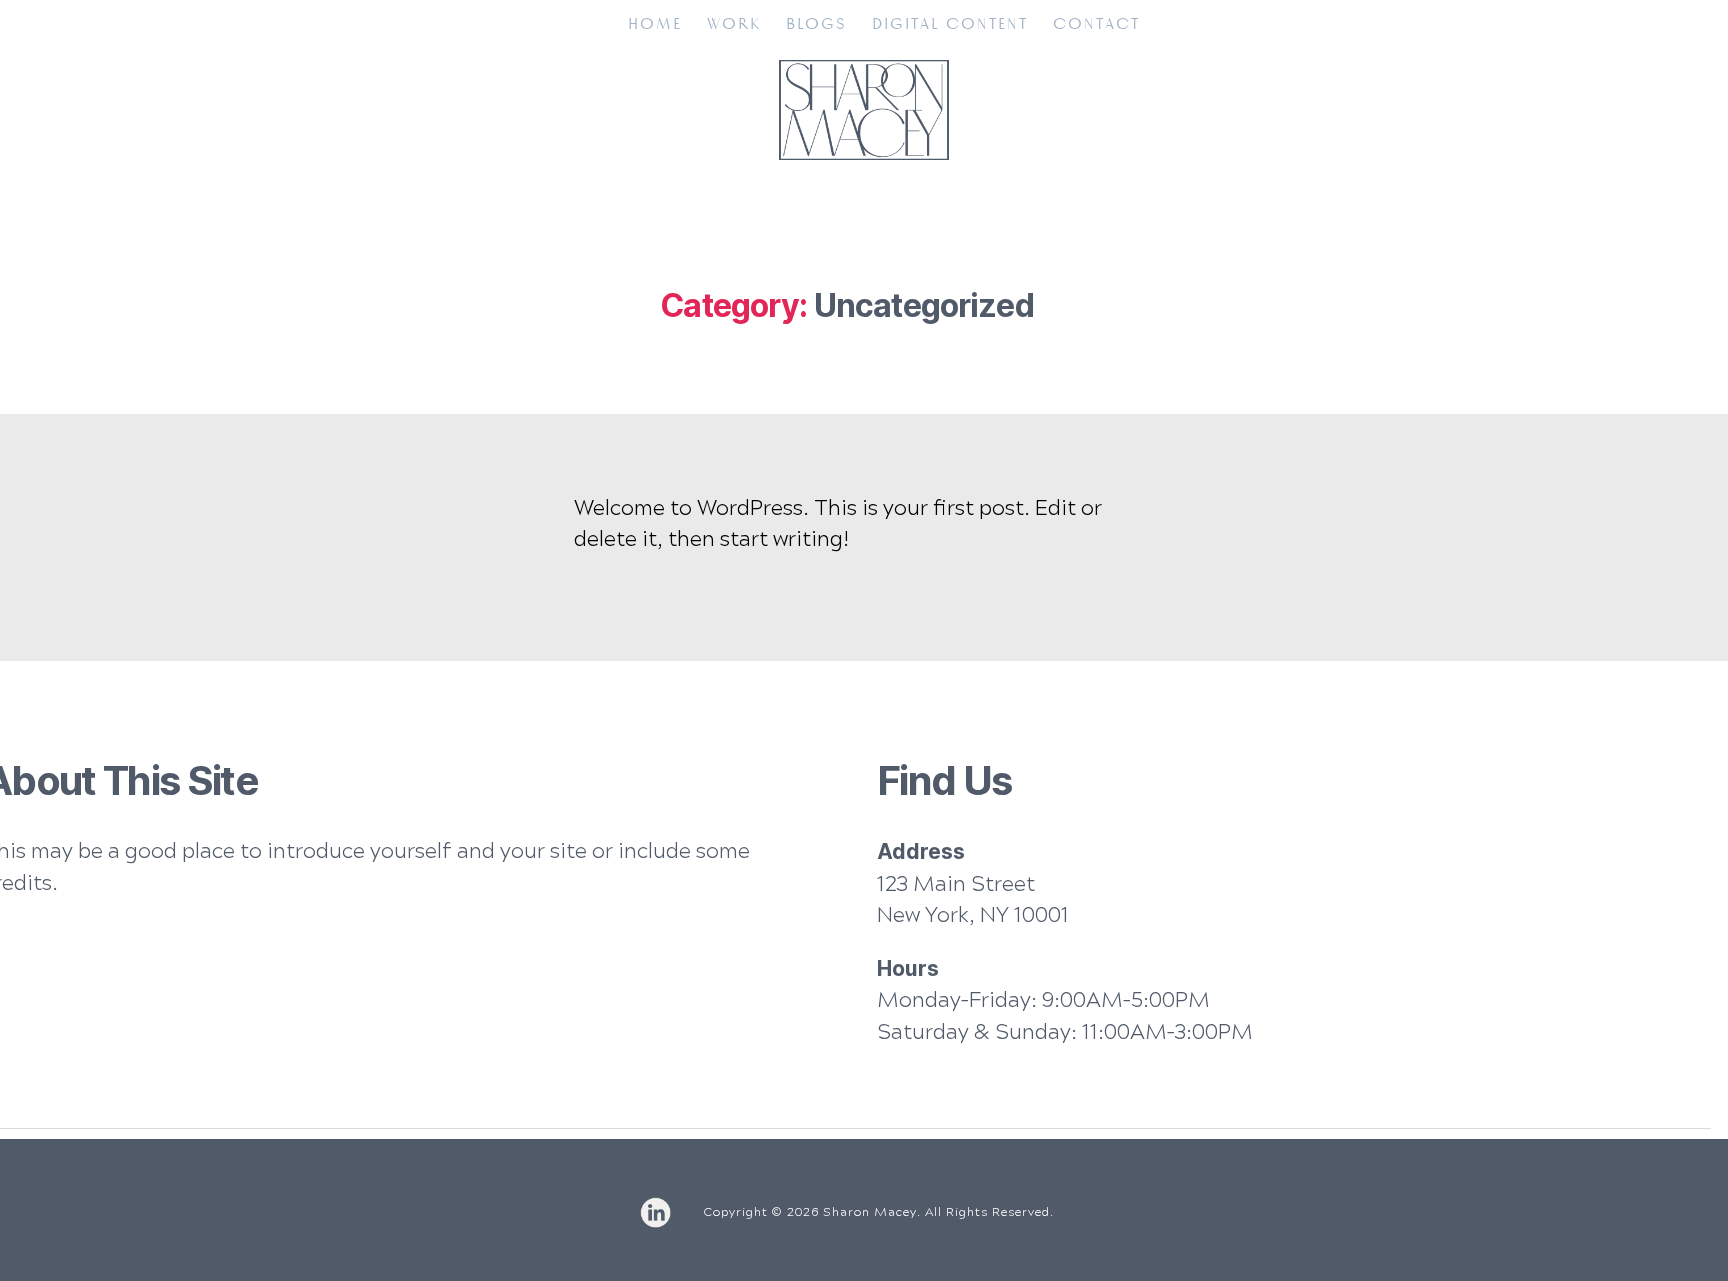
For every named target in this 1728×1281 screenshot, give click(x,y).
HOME (655, 24)
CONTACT (1096, 24)
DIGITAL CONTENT (950, 24)
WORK (734, 24)
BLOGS (816, 24)
